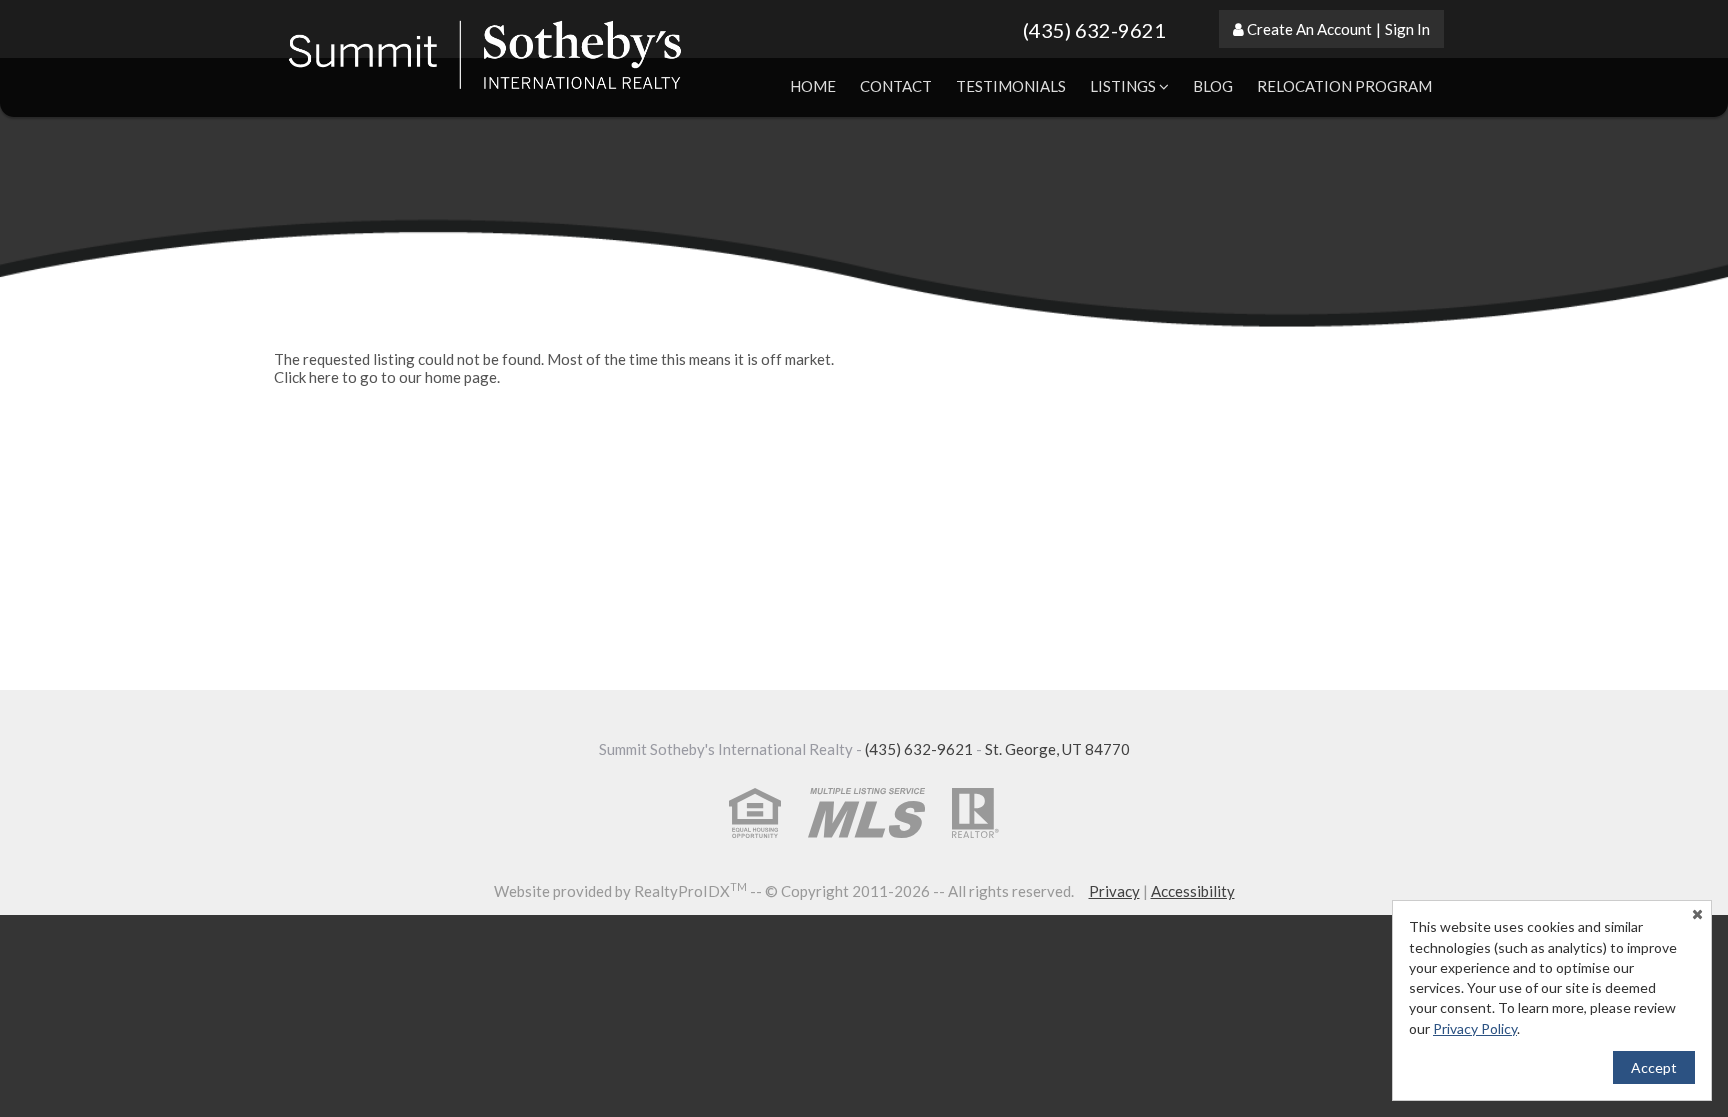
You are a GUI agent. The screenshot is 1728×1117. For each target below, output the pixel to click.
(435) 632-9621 (1094, 30)
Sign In (1407, 29)
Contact (896, 86)
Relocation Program (1344, 86)
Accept (1654, 1067)
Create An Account (1309, 29)
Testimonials (1011, 86)
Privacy (1114, 891)
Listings (1124, 86)
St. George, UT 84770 (1057, 749)
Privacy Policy (1475, 1028)
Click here (306, 377)
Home (813, 86)
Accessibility (1193, 891)
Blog (1213, 86)
